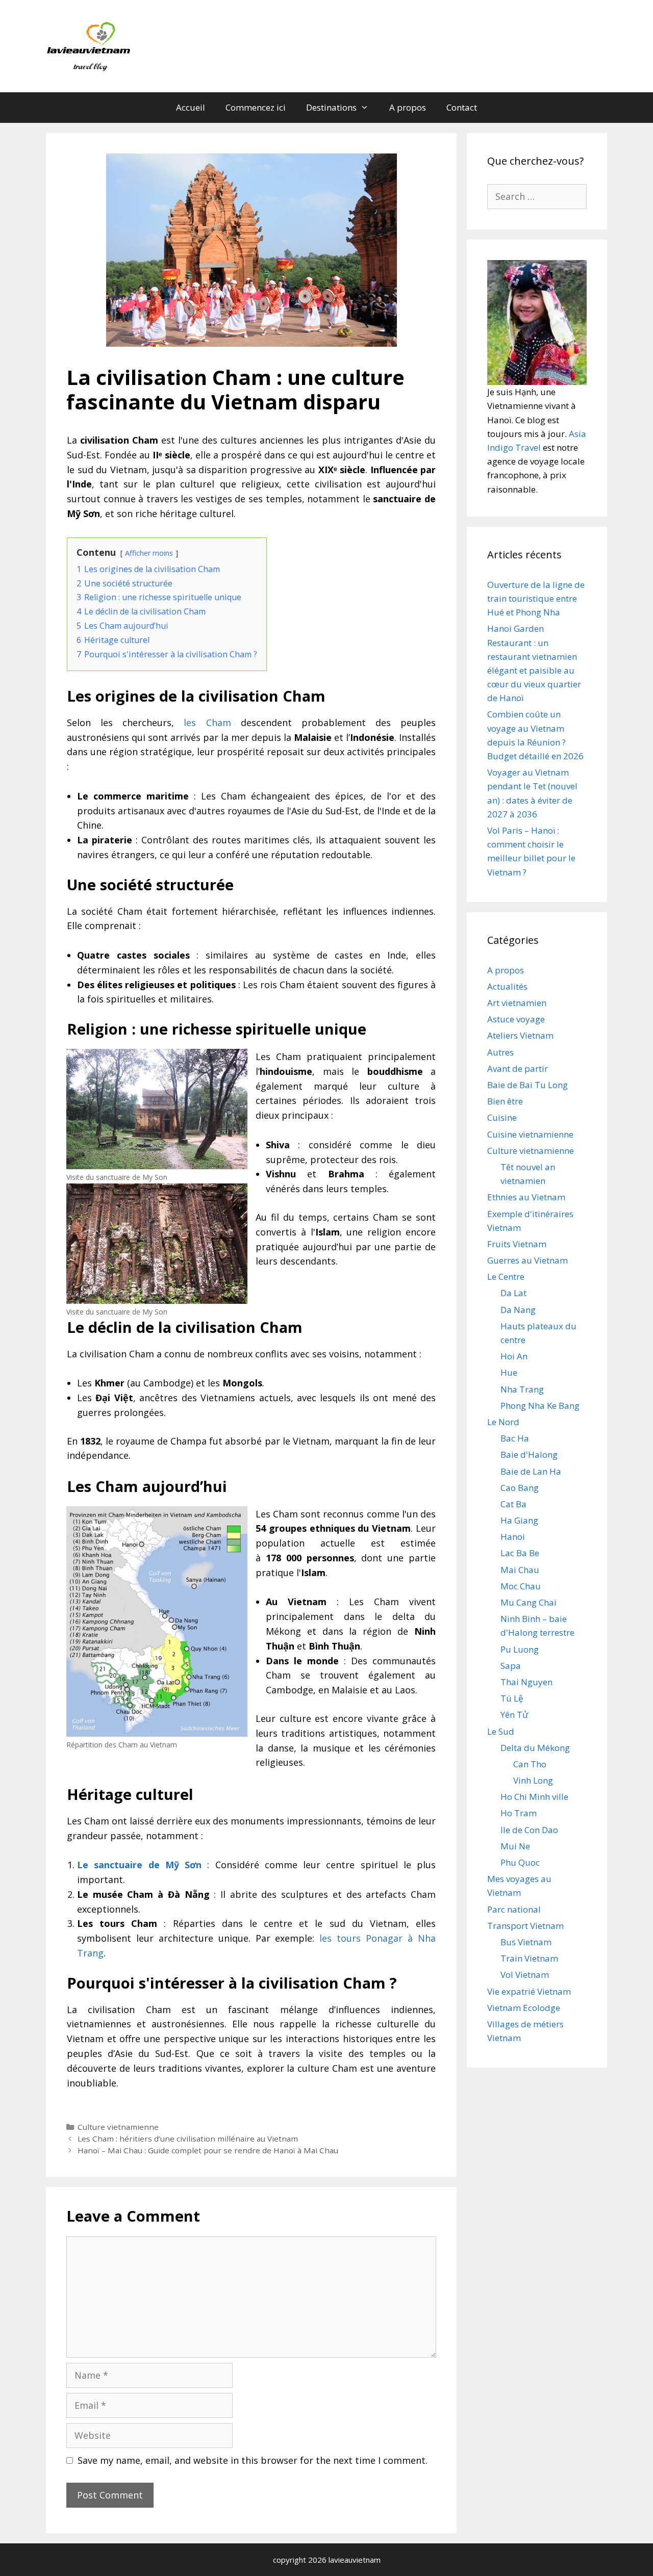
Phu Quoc (520, 1862)
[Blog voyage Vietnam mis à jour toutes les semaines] (90, 45)
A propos (408, 107)
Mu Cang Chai (529, 1602)
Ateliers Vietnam (520, 1035)
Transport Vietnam (525, 1926)
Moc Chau (521, 1586)
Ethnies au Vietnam (526, 1197)
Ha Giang (519, 1520)
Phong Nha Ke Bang (540, 1406)
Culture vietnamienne (118, 2127)
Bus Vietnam (526, 1942)
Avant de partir (518, 1068)
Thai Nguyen (526, 1682)
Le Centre (506, 1277)
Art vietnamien (517, 1003)
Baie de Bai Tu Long (528, 1085)
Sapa (511, 1666)
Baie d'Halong (529, 1454)
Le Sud (501, 1731)
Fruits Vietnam (517, 1244)
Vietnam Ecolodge (524, 2008)
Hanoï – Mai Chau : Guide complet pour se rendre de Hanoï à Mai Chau (208, 2150)
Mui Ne (515, 1846)
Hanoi (513, 1537)
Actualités (507, 986)
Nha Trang (522, 1389)
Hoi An (514, 1356)
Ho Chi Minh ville (534, 1797)
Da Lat (513, 1293)
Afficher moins (149, 553)
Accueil (191, 107)
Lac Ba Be (520, 1553)
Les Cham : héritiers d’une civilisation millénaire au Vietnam (188, 2139)
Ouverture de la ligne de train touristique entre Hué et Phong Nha (536, 598)
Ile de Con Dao (529, 1830)
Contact (462, 107)
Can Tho (530, 1764)
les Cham (207, 723)
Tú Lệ (512, 1698)
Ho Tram (519, 1813)
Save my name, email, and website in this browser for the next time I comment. (253, 2460)
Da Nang (518, 1310)
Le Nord (503, 1422)
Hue (509, 1372)
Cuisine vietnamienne (530, 1134)
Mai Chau (520, 1570)
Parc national (514, 1909)
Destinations (331, 107)
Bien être (505, 1101)
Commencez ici (256, 107)
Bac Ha (515, 1438)
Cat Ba (513, 1504)
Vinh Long (533, 1780)
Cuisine (502, 1117)
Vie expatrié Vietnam (529, 1991)
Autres (500, 1052)
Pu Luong (520, 1649)
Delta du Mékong (535, 1748)
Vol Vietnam (525, 1975)
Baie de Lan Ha (531, 1471)
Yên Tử (514, 1715)
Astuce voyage (516, 1019)
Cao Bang (520, 1488)
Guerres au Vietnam (528, 1260)
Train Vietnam (529, 1958)
